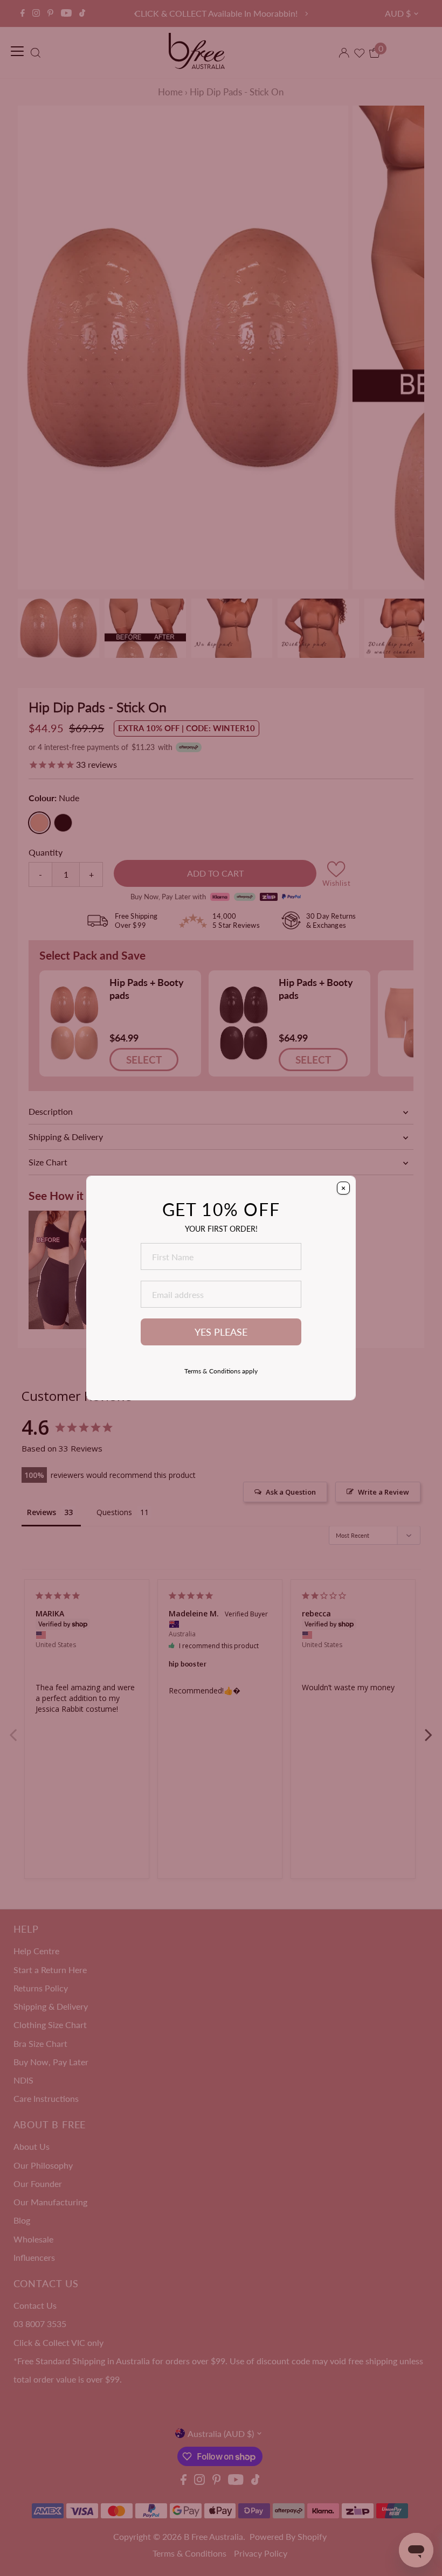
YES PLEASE (221, 1332)
